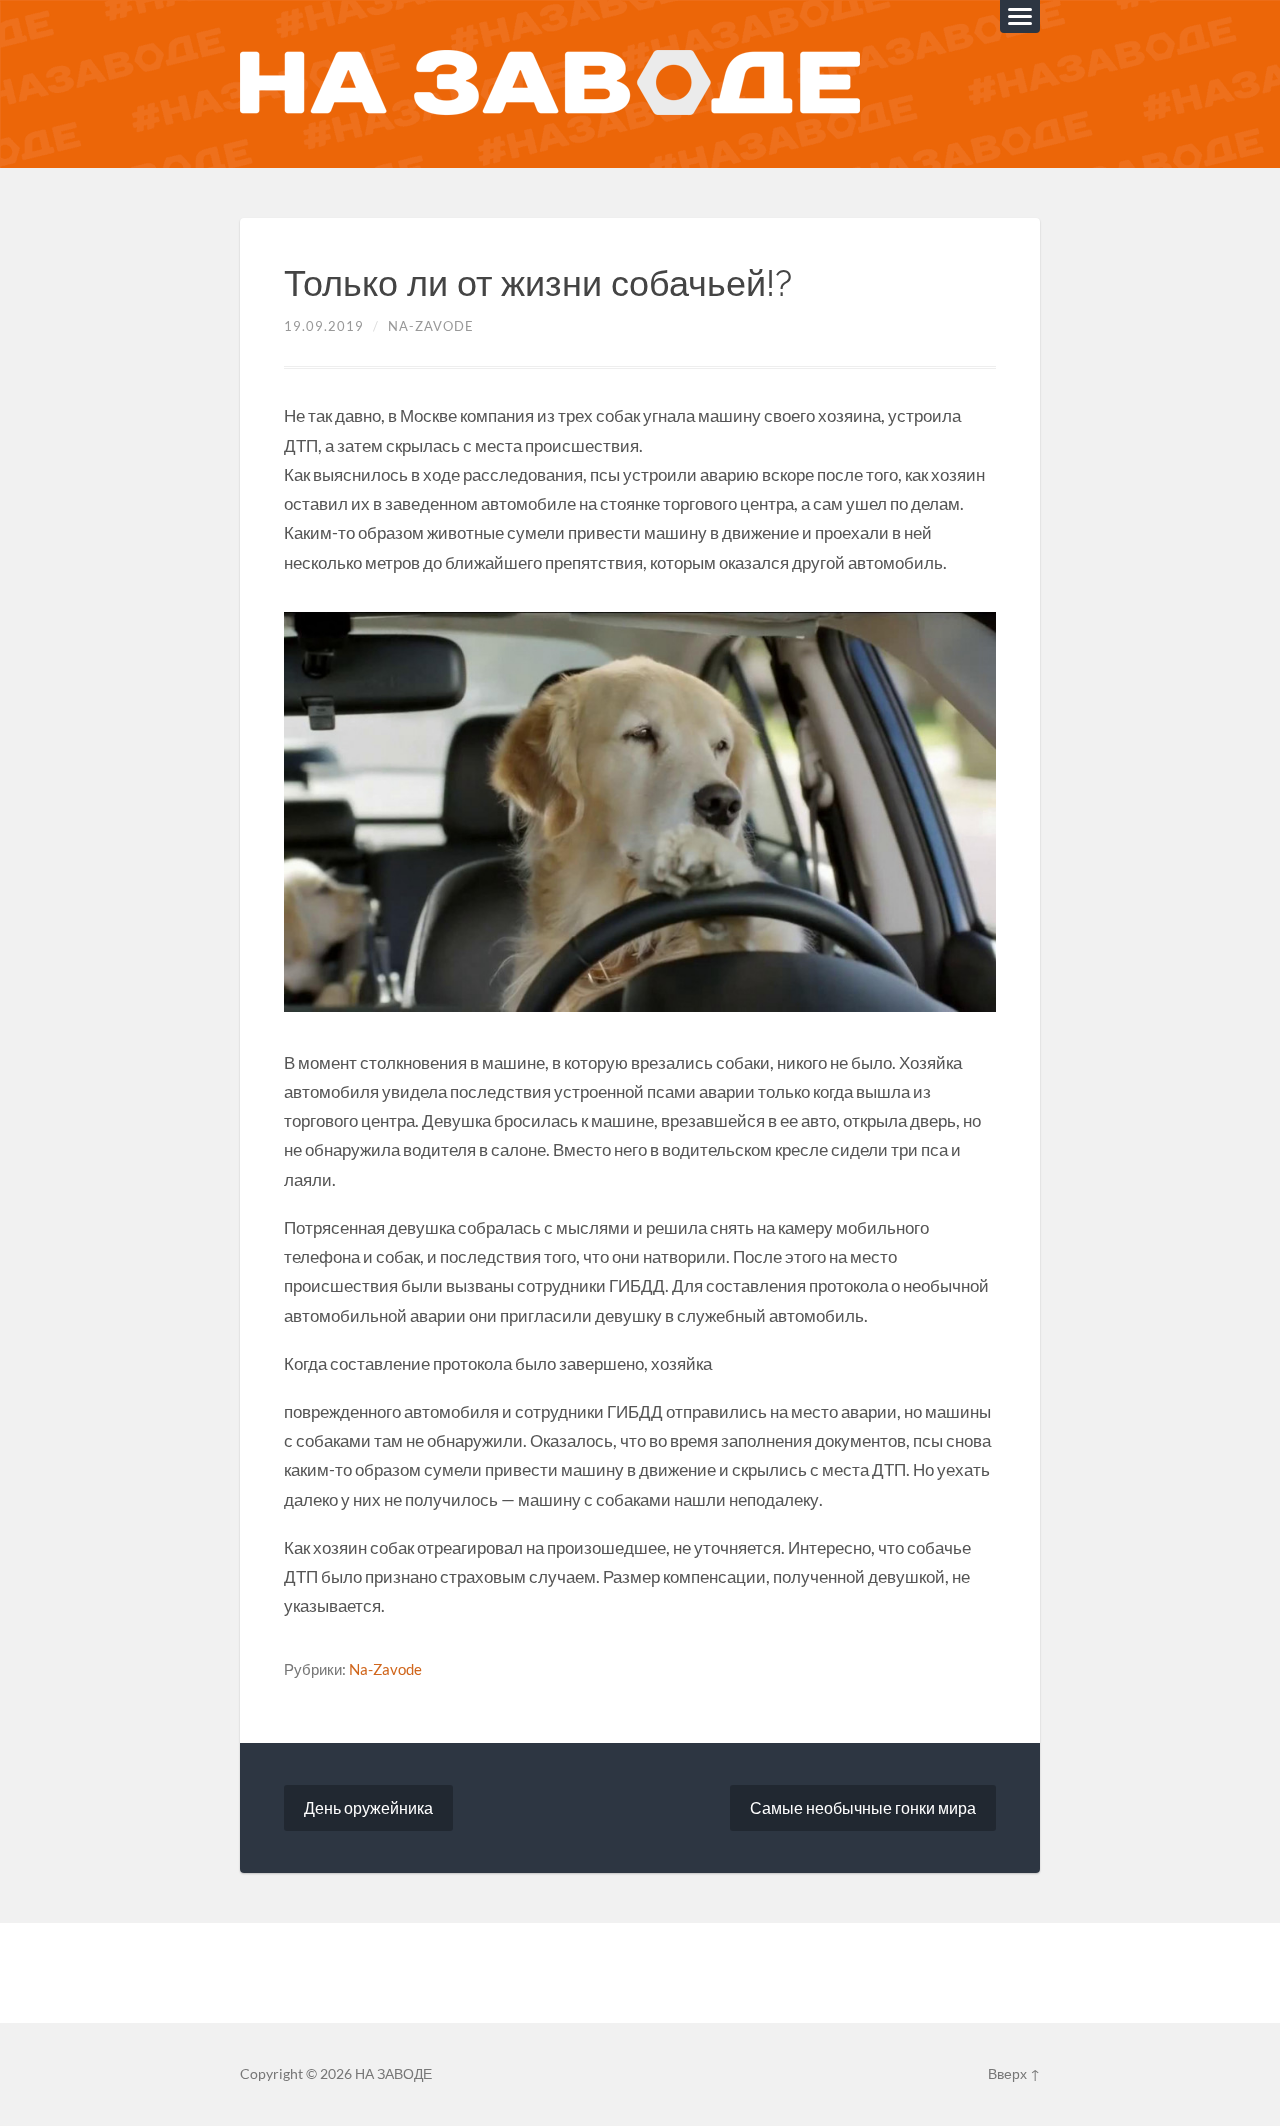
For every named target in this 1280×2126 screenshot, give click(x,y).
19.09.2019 (324, 326)
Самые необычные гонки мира (863, 1807)
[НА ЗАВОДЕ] (550, 84)
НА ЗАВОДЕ (393, 2074)
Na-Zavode (431, 326)
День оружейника (368, 1807)
